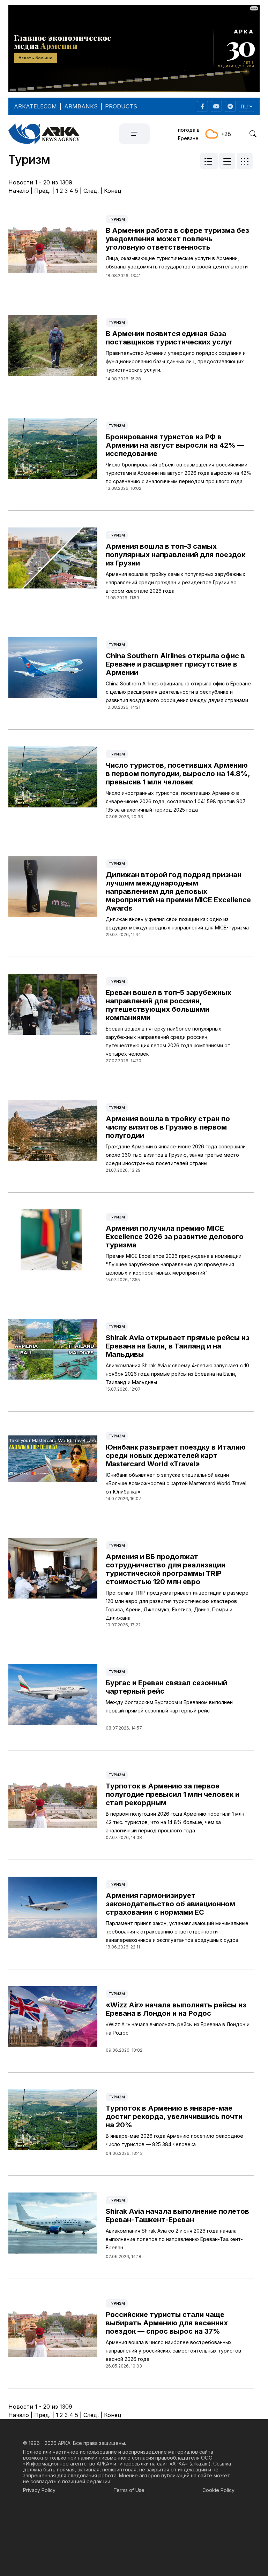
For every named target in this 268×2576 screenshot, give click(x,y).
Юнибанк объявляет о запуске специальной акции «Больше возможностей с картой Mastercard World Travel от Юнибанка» (176, 1483)
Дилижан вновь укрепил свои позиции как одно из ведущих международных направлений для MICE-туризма (177, 923)
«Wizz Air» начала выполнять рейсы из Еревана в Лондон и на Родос (178, 2028)
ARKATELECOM (35, 106)
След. (91, 191)
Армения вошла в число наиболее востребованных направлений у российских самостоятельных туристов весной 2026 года (173, 2351)
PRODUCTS (121, 106)
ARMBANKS (81, 106)
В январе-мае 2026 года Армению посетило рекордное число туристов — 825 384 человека (174, 2140)
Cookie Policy (218, 2490)
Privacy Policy (39, 2490)
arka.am (200, 2464)
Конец (113, 191)
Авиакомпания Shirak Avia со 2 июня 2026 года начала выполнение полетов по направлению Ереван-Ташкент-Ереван (174, 2239)
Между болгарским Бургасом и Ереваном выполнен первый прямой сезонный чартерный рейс (169, 1706)
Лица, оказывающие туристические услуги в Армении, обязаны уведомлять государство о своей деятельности (177, 262)
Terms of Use (129, 2490)
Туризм (117, 219)
